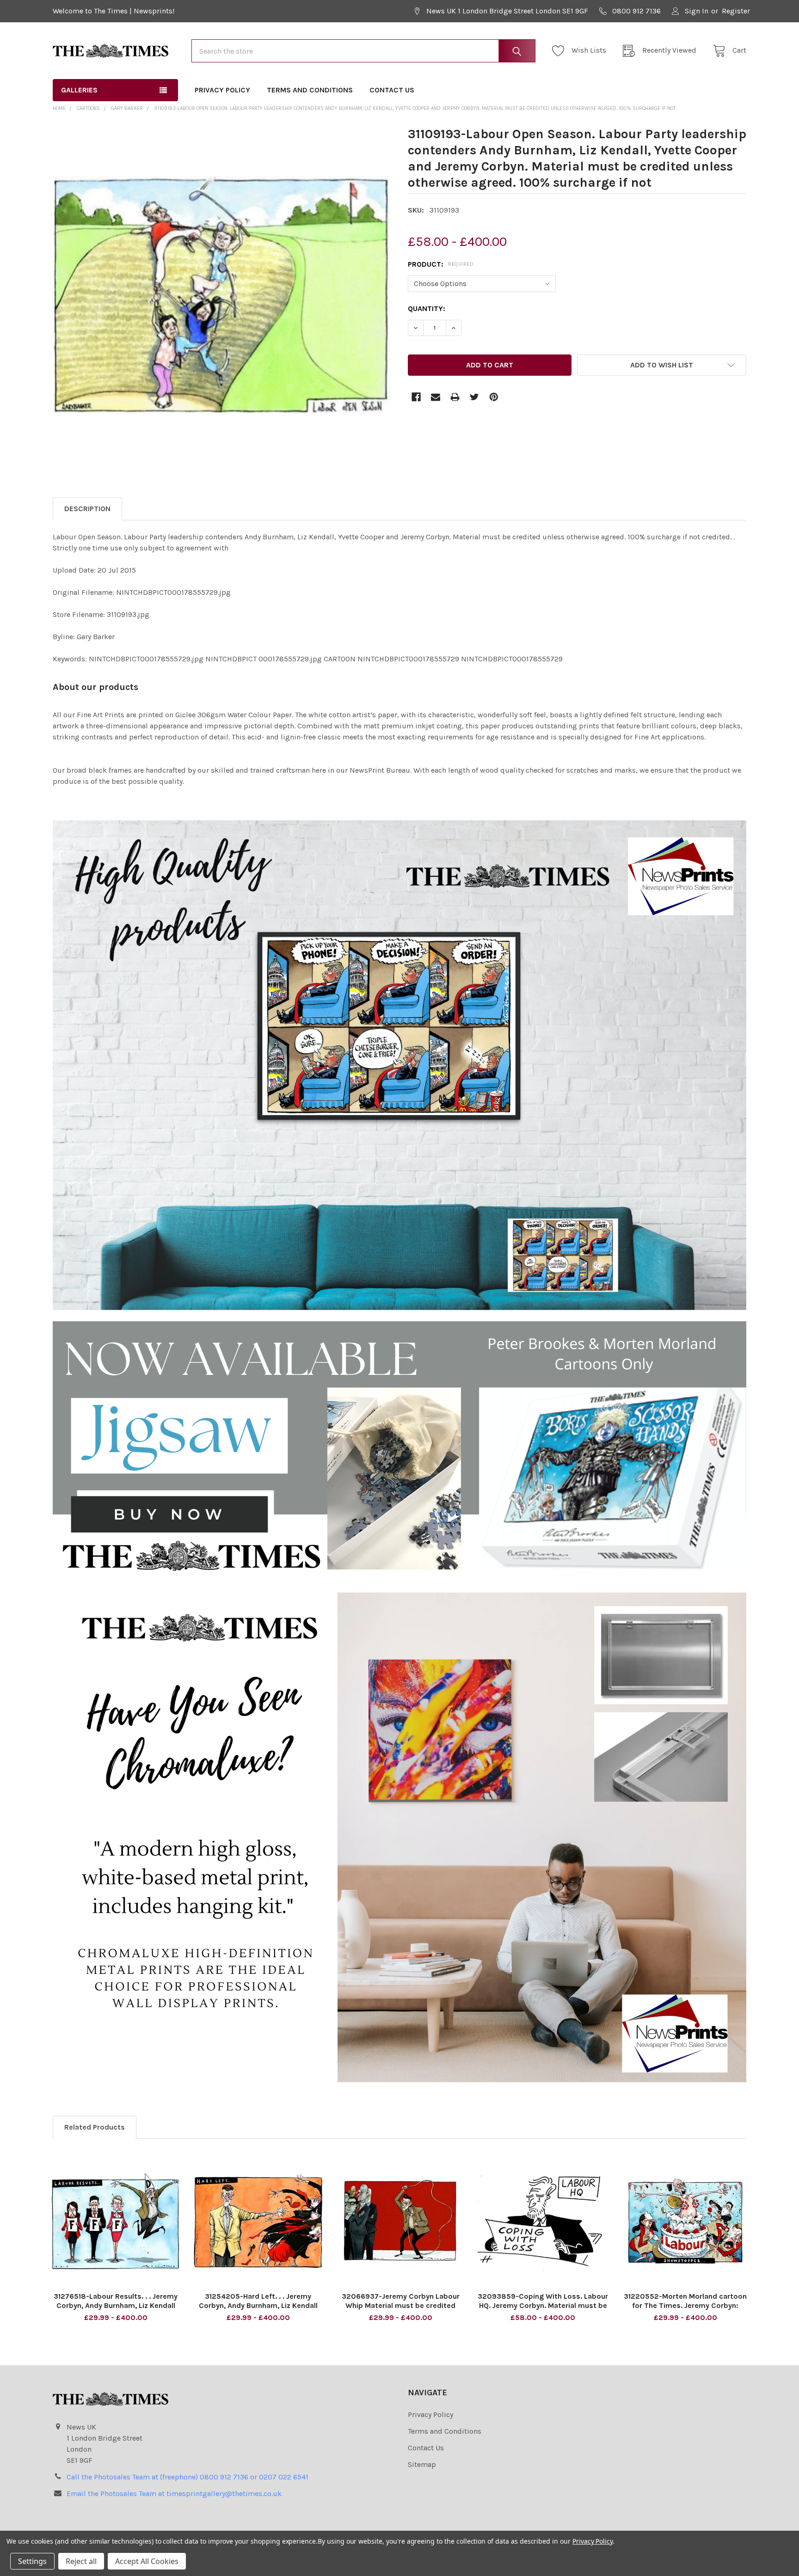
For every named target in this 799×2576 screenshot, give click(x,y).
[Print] (455, 397)
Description (87, 509)
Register (736, 11)
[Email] (436, 397)
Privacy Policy (222, 90)
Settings (32, 2561)
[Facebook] (416, 397)
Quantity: (427, 308)
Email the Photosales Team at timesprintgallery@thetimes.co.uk (174, 2494)
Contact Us (392, 90)
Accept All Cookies (147, 2561)
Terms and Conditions (310, 90)
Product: (441, 264)
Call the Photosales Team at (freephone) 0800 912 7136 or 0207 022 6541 (187, 2477)
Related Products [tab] (95, 2127)
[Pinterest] (494, 397)
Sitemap (422, 2464)
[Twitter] (474, 397)
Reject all (81, 2561)
